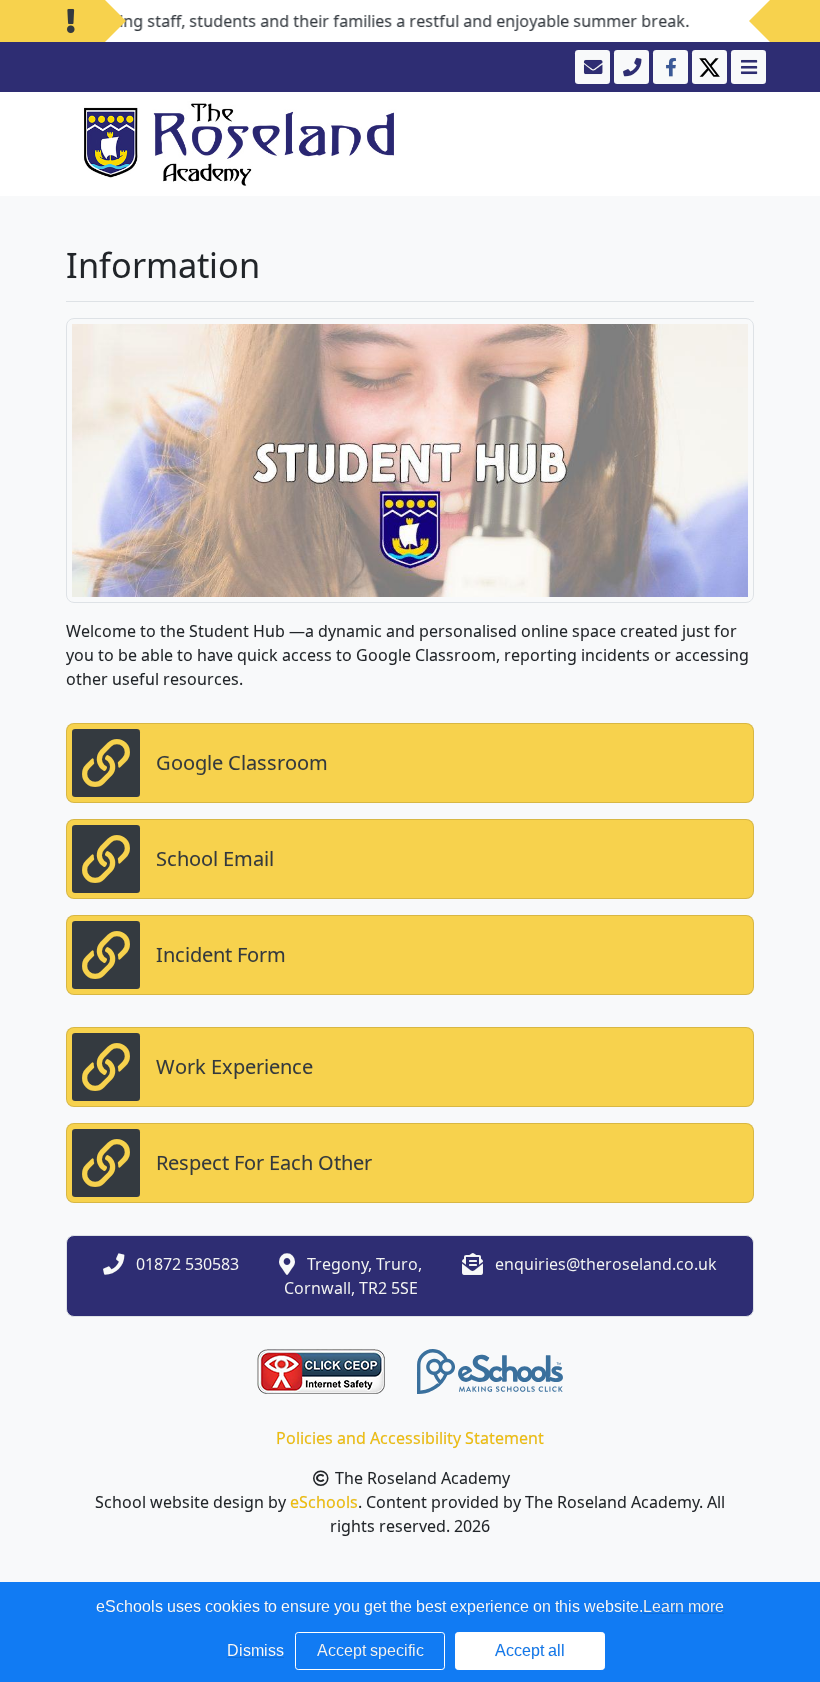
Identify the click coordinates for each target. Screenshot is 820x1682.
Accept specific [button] (370, 1650)
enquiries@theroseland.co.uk (606, 1264)
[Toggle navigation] (746, 67)
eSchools (324, 1502)
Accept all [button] (530, 1650)
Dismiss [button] (255, 1650)
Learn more (683, 1606)
